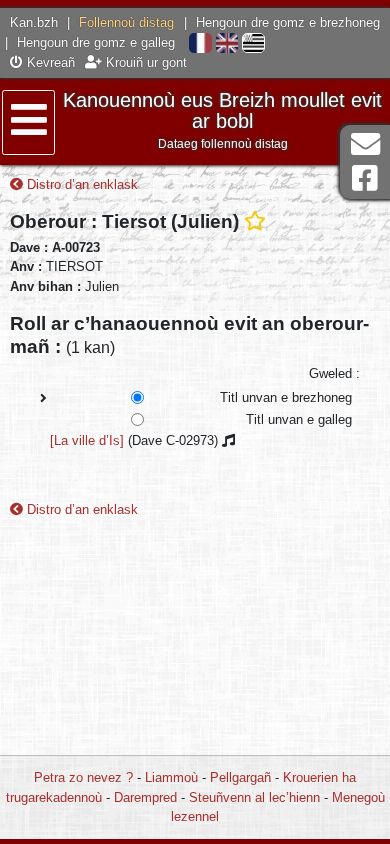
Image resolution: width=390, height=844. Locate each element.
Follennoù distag (126, 22)
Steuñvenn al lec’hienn (254, 797)
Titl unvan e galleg (299, 419)
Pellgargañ (240, 777)
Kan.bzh (34, 22)
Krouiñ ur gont (144, 62)
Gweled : (334, 373)
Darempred (145, 797)
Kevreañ (49, 62)
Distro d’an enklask (80, 184)
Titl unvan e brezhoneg (286, 397)
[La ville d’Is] (87, 440)
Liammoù (171, 777)
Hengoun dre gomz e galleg (96, 42)
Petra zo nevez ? (83, 777)
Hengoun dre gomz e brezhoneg (288, 22)
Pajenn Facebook (365, 178)
